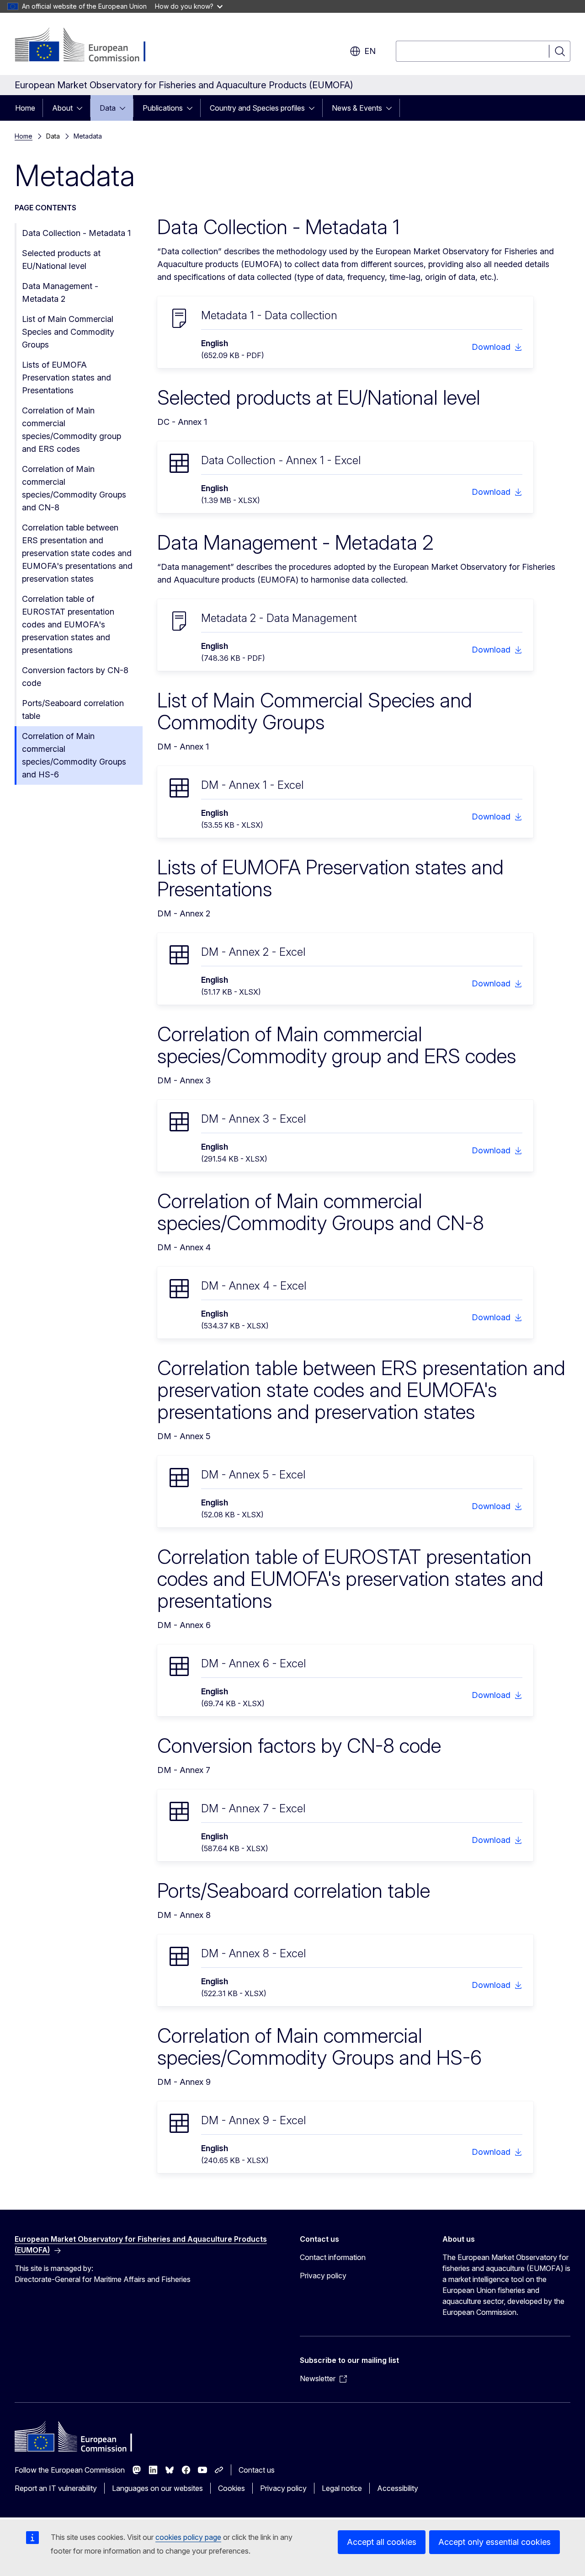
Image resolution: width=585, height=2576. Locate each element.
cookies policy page (188, 2537)
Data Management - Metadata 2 (60, 292)
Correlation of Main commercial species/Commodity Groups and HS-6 (74, 755)
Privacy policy (323, 2276)
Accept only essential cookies (495, 2542)
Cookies (231, 2488)
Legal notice (342, 2488)
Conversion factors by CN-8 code (75, 677)
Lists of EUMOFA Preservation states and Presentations (66, 378)
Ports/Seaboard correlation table (73, 710)
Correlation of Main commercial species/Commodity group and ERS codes (72, 430)
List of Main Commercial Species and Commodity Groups (68, 332)
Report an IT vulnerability (56, 2488)
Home (25, 108)
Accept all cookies (382, 2542)
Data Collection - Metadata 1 (76, 233)
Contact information (333, 2257)
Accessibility (398, 2488)
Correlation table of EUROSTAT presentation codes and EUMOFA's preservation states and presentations (68, 624)
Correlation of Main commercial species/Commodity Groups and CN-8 (74, 488)
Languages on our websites (157, 2488)
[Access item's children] (82, 108)
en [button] (370, 51)
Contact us (257, 2470)
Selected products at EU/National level (61, 260)
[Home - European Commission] (88, 46)
